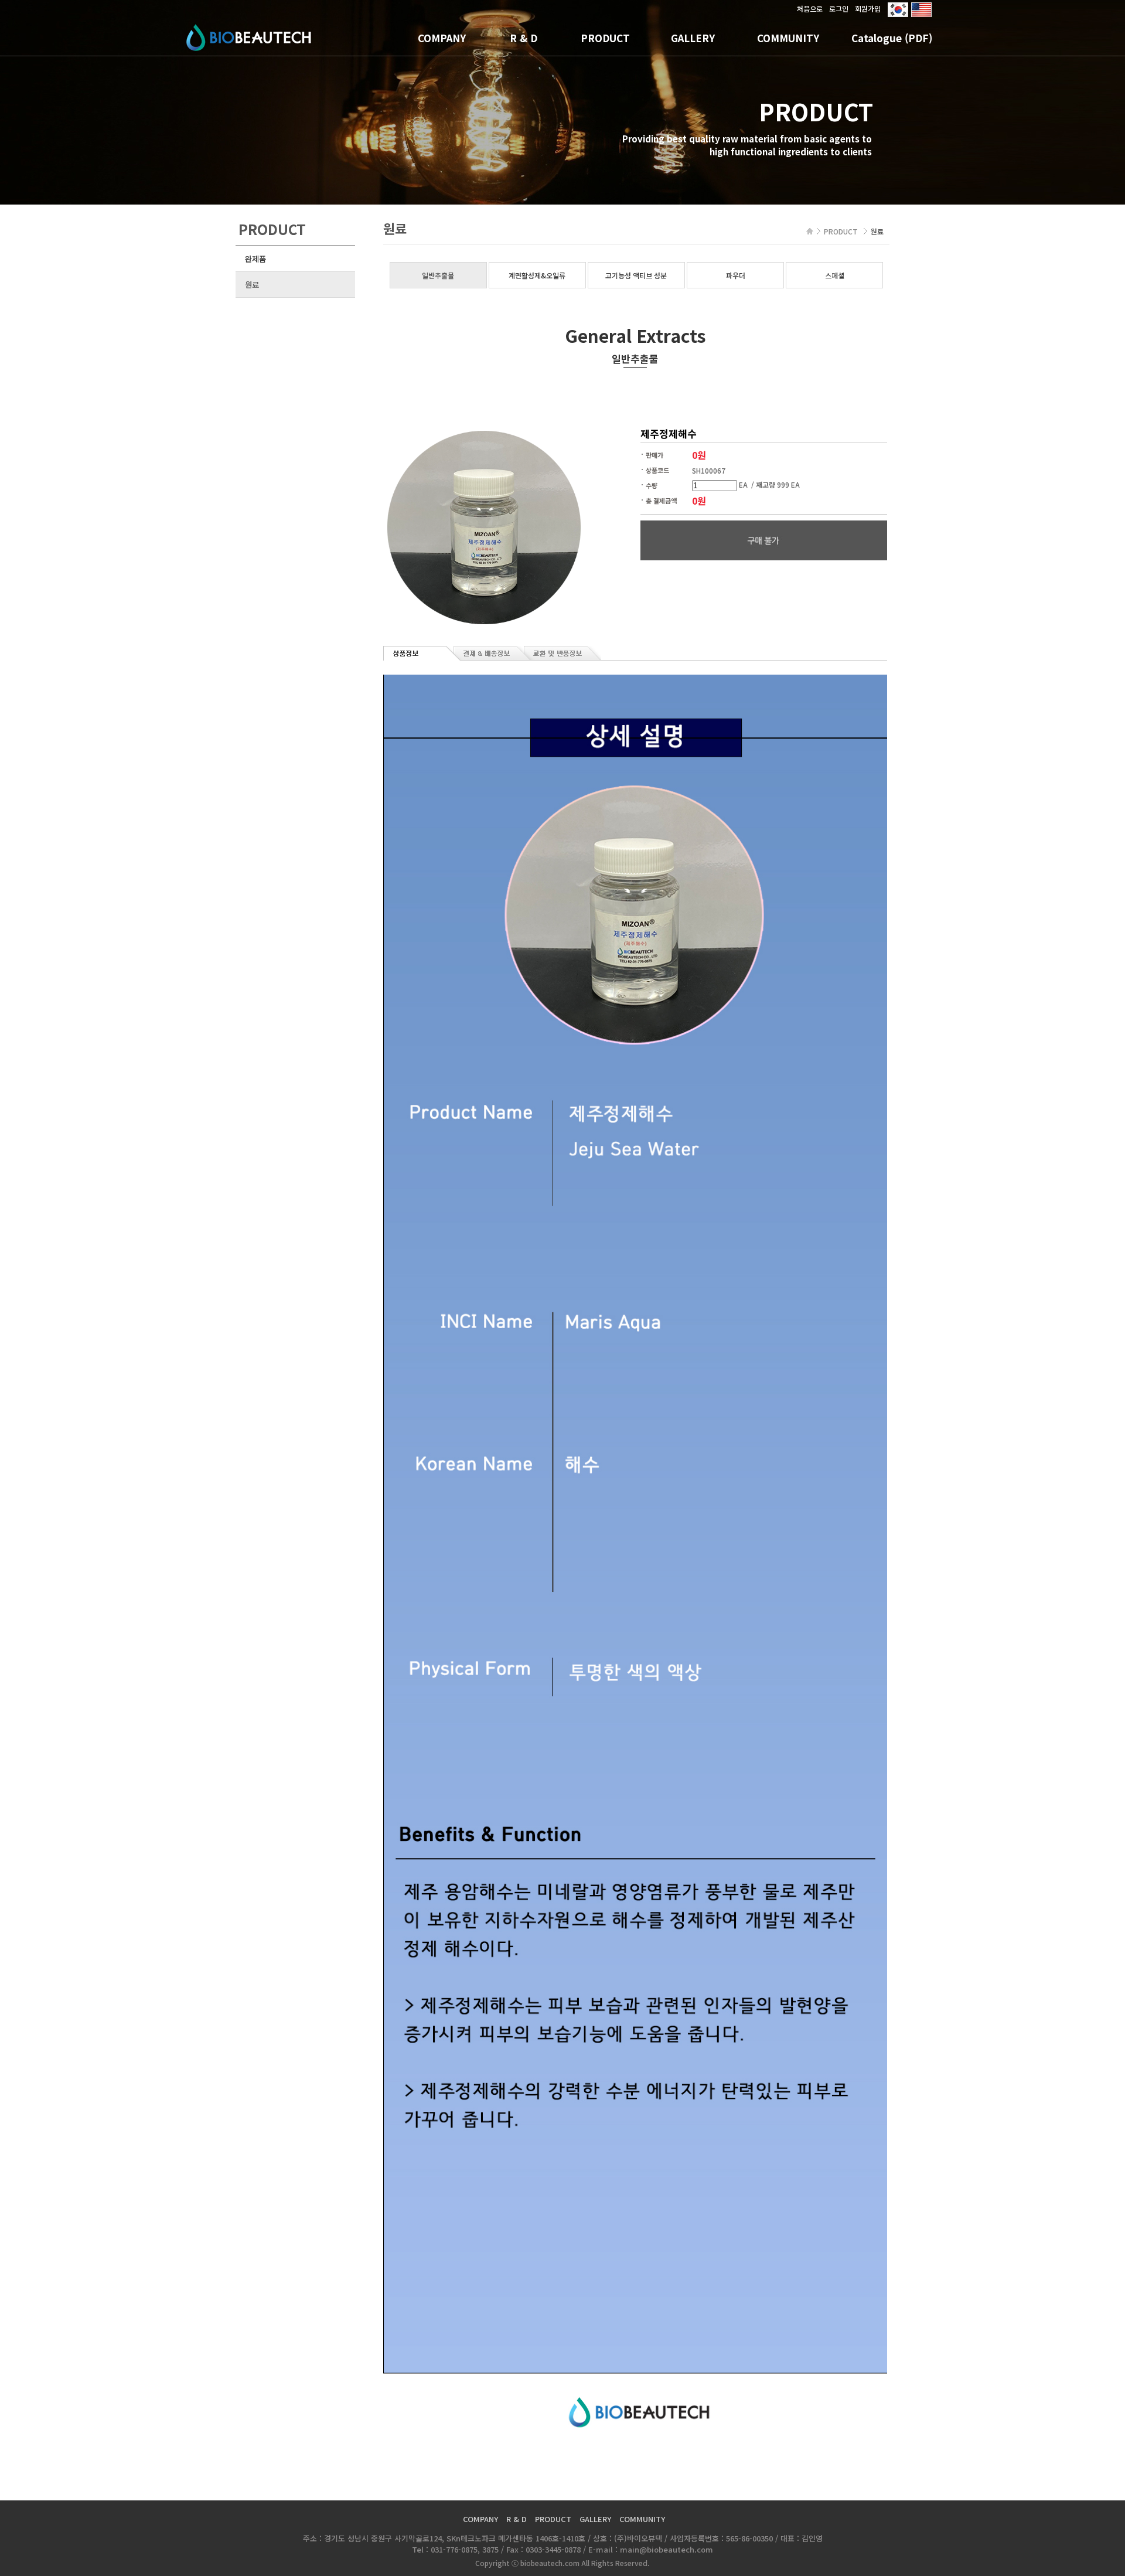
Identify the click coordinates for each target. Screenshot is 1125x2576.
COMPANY (442, 38)
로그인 (839, 8)
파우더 (736, 275)
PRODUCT (605, 38)
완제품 (255, 259)
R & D (524, 38)
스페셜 (835, 275)
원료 (252, 285)
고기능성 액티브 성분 (636, 275)
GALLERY (693, 38)
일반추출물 (438, 275)
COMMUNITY (788, 38)
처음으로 (810, 8)
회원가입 (868, 8)
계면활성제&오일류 (537, 275)
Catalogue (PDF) (892, 38)
